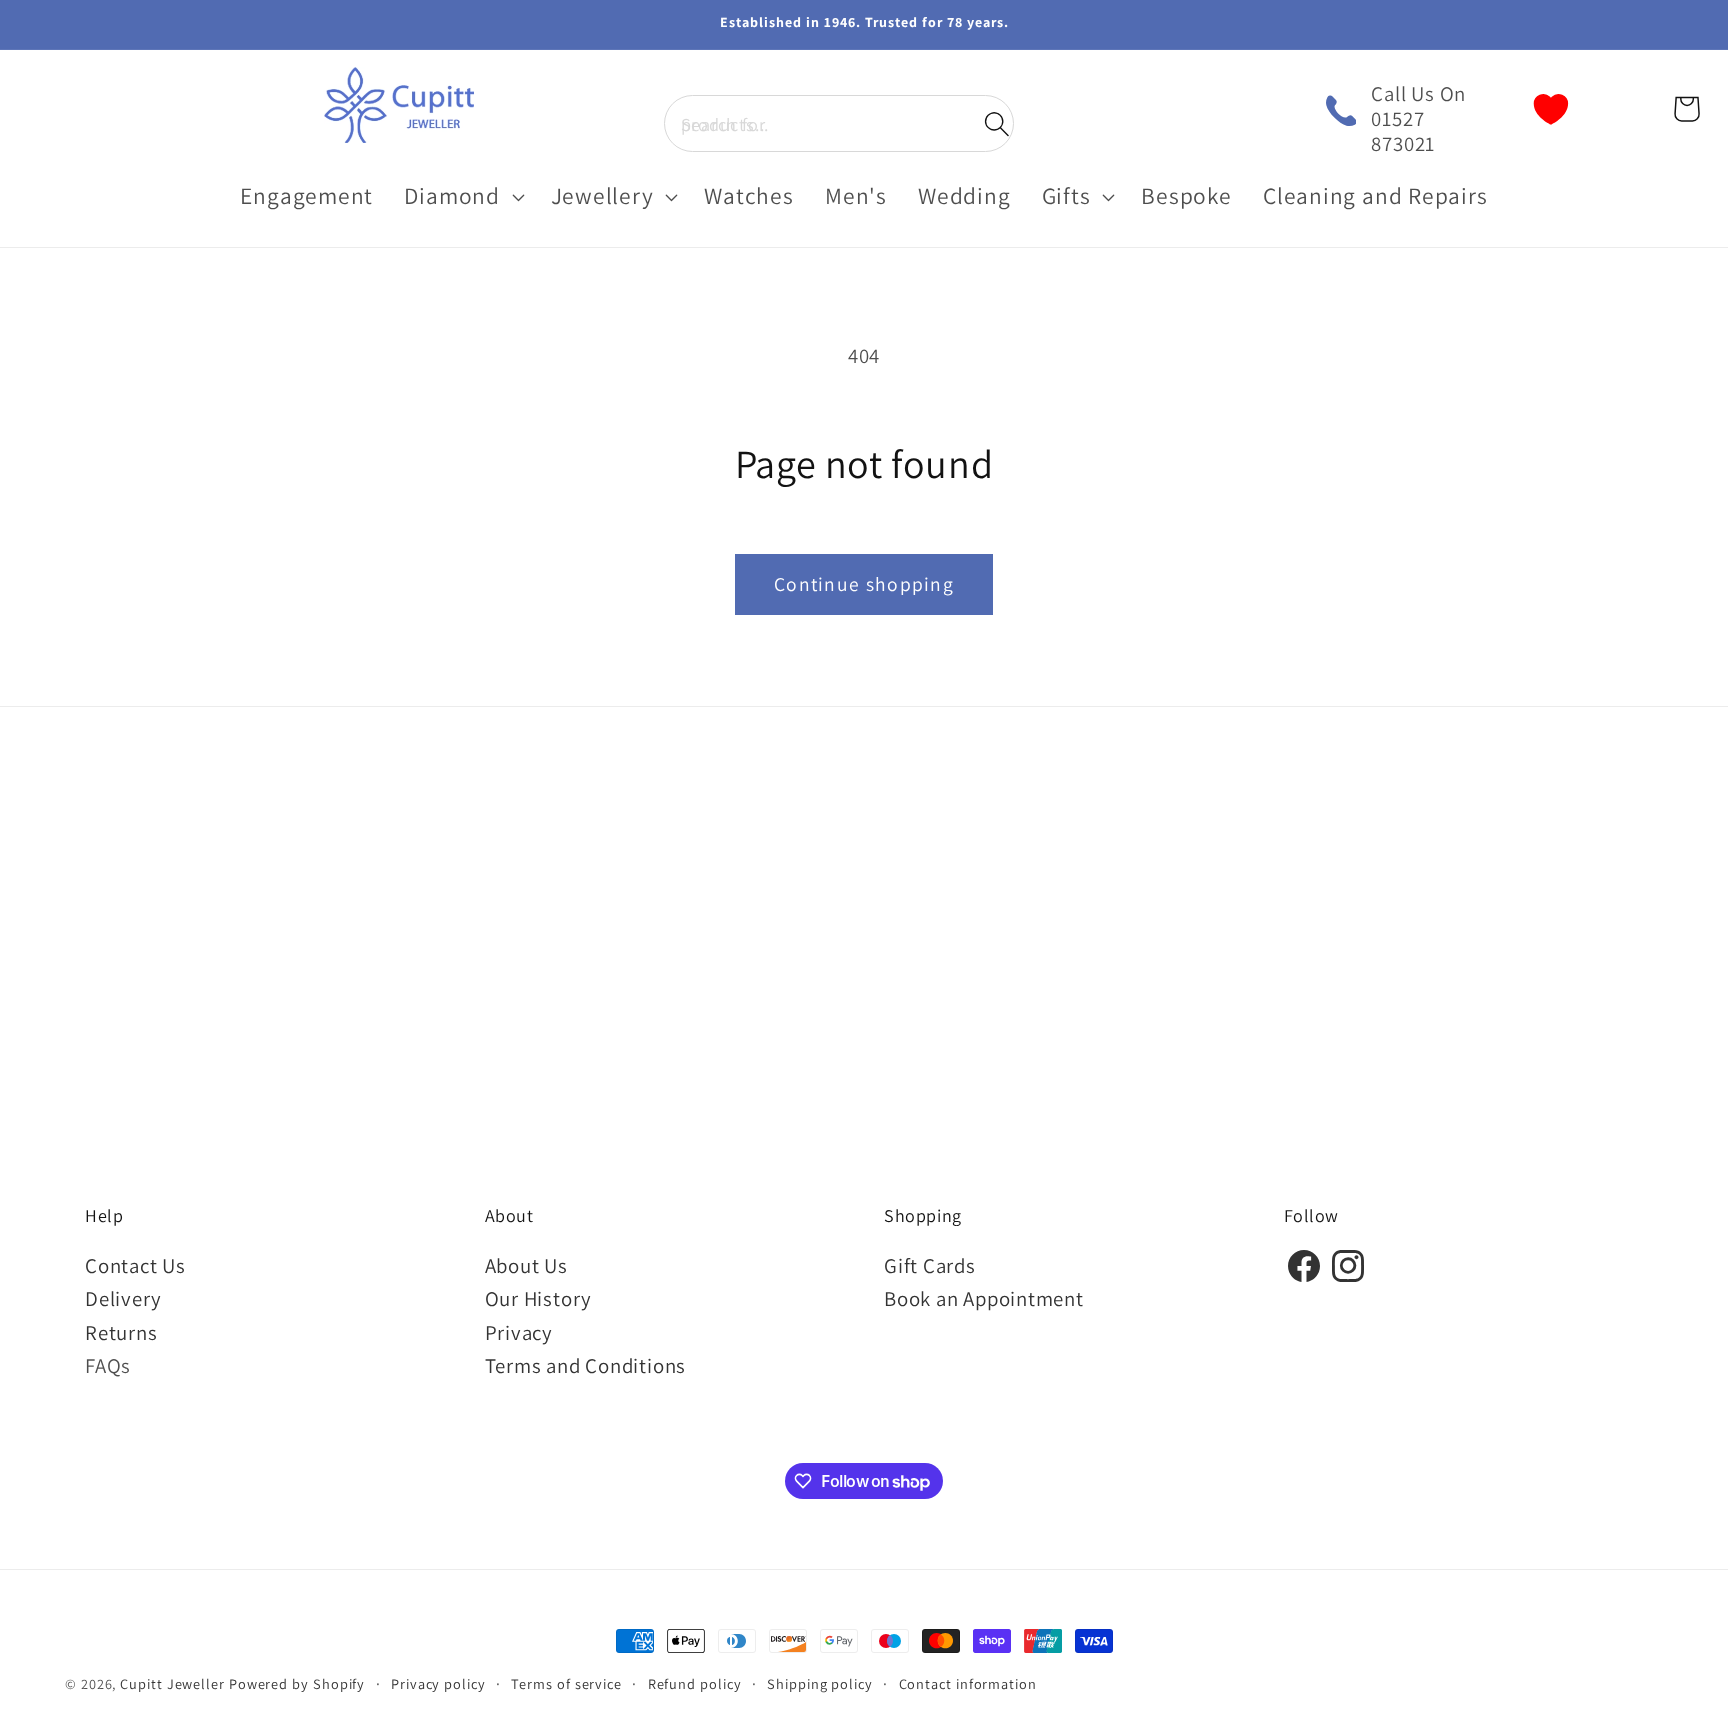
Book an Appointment (984, 1298)
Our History (539, 1298)
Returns (121, 1332)
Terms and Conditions (586, 1365)
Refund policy (695, 1683)
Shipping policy (820, 1683)
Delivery (123, 1298)
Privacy (519, 1332)
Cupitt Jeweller (172, 1683)
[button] (839, 123)
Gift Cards (930, 1265)
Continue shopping (864, 584)
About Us (526, 1265)
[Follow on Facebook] (1304, 1278)
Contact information (968, 1683)
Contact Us (135, 1265)
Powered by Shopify (297, 1683)
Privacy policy (438, 1683)
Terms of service (566, 1683)
